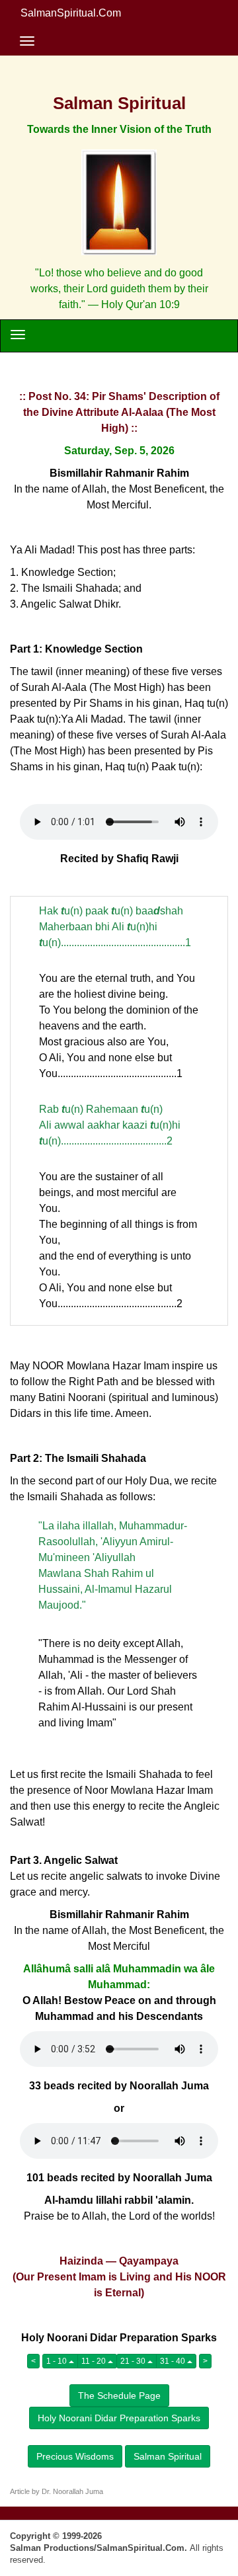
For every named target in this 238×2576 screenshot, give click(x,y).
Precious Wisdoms (75, 2456)
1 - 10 (58, 2361)
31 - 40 (174, 2361)
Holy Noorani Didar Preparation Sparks (119, 2418)
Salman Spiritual (168, 2456)
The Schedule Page (119, 2395)
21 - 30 (134, 2361)
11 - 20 (95, 2361)
